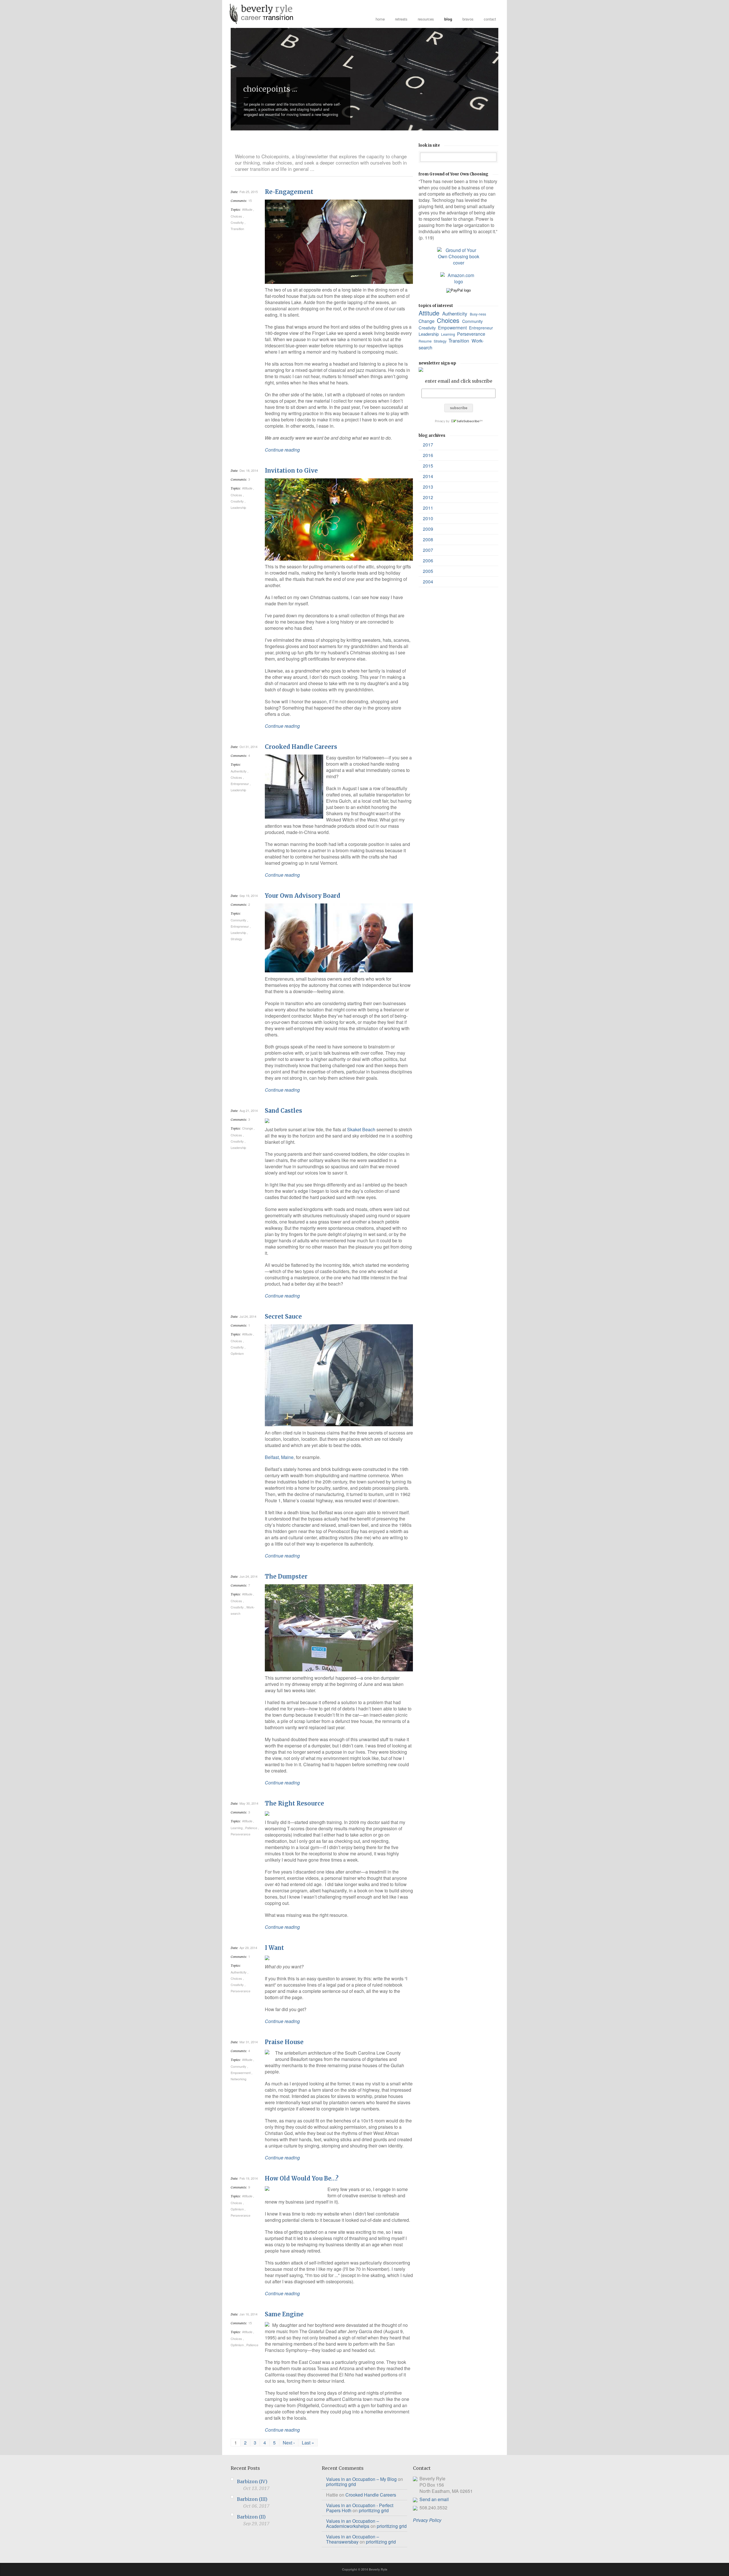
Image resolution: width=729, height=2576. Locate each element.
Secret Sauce (283, 1316)
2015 (428, 466)
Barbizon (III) (252, 2499)
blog (448, 19)
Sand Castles (283, 1111)
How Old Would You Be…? (302, 2178)
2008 (428, 539)
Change (248, 1128)
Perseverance (241, 1834)
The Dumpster (286, 1576)
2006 (428, 561)
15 (250, 200)
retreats (401, 19)
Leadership (239, 507)
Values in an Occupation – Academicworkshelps (353, 2523)
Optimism (238, 1353)
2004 (428, 582)
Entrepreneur (240, 784)
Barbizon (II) (251, 2517)
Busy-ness (478, 314)
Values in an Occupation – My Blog (361, 2479)
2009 (428, 529)
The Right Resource (294, 1803)
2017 (428, 445)
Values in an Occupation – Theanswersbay (353, 2539)
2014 (428, 476)
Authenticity (239, 771)
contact (490, 19)
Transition (238, 229)
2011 (428, 508)
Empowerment (241, 2073)
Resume (426, 341)
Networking (239, 2079)
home (380, 19)
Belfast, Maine (279, 1457)
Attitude (248, 209)
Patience (252, 1828)
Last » (308, 2443)
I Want (274, 1948)
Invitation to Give (291, 471)
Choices (237, 216)
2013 (428, 487)
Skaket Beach (361, 1129)
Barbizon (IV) (252, 2481)
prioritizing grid (341, 2484)
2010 (428, 518)
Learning (237, 1828)
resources (426, 19)
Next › (289, 2443)
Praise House (284, 2042)
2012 (428, 497)
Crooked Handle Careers (301, 747)
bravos (468, 19)
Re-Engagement (289, 192)
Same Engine (284, 2314)
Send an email (434, 2499)
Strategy (237, 939)
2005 (428, 571)
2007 (428, 550)
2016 (428, 455)
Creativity (238, 222)
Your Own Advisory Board (303, 896)
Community (239, 920)
